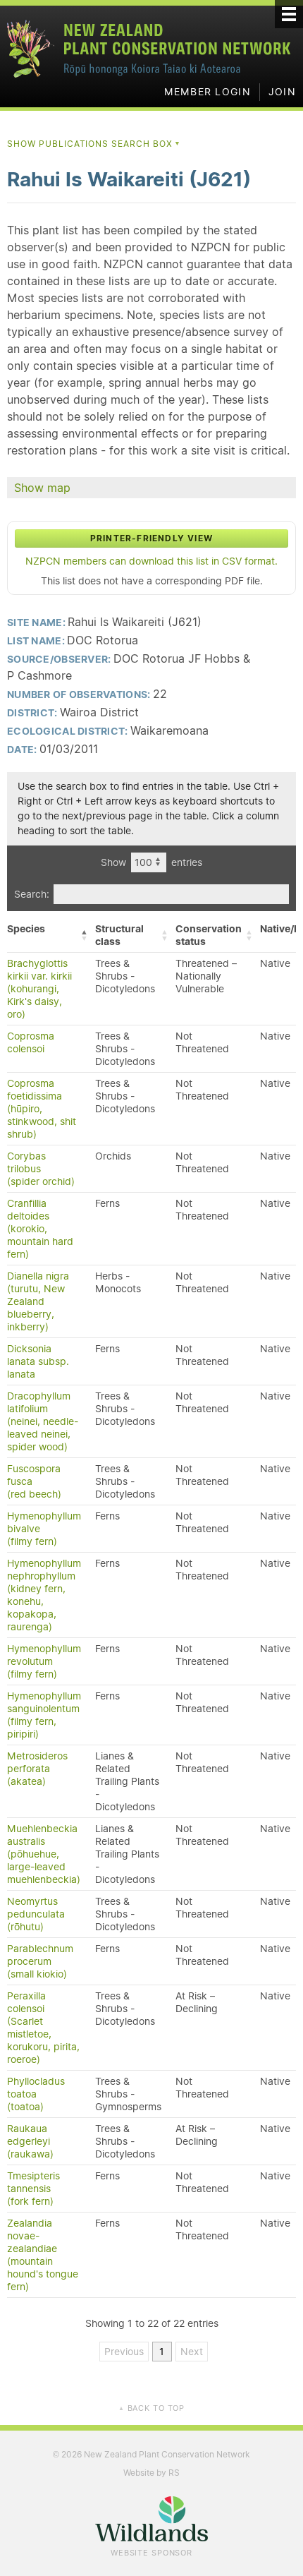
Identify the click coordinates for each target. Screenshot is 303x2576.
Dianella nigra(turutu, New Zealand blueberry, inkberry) (38, 1301)
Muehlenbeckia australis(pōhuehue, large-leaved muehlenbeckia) (44, 1854)
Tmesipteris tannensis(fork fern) (33, 2189)
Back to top (151, 2408)
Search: (32, 894)
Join (282, 92)
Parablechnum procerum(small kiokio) (40, 1961)
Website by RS (151, 2473)
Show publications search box (94, 144)
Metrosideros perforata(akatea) (37, 1769)
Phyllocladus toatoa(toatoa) (36, 2094)
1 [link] (162, 2352)
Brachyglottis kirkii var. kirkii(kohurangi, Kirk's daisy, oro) (39, 989)
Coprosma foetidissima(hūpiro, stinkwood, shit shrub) (42, 1109)
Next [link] (192, 2352)
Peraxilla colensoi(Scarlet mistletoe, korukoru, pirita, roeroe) (43, 2028)
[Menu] (289, 14)
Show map (42, 488)
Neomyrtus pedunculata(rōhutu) (36, 1914)
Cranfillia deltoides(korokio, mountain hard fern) (40, 1229)
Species (26, 929)
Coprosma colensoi (31, 1042)
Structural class (119, 935)
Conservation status (209, 935)
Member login (208, 92)
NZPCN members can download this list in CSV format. (151, 561)
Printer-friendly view (151, 538)
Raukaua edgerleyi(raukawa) (30, 2141)
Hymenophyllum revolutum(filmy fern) (44, 1661)
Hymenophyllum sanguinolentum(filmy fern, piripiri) (44, 1715)
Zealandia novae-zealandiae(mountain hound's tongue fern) (43, 2255)
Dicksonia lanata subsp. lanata (38, 1361)
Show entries (151, 862)
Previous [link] (124, 2352)
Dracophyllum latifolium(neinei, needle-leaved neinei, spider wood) (43, 1421)
